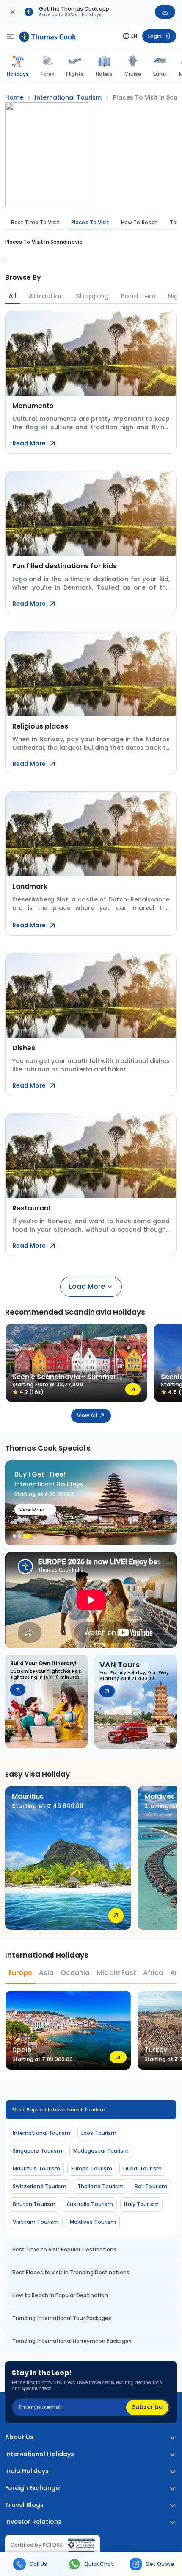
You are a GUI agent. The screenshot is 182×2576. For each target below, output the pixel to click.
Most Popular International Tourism (59, 2110)
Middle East (116, 1973)
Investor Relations (33, 2522)
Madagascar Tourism (101, 2151)
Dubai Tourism (142, 2168)
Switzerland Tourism (40, 2186)
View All (87, 1415)
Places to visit (90, 222)
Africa (153, 1973)
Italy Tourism (141, 2204)
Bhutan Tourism (34, 2204)
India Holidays (27, 2471)
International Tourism (41, 2133)
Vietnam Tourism (36, 2222)
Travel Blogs (24, 2505)
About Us (19, 2437)
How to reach (139, 222)
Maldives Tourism (93, 2222)
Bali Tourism (151, 2186)
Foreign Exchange (32, 2488)
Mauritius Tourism (36, 2168)
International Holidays (40, 2454)
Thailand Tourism (101, 2186)
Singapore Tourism (37, 2151)
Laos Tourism (99, 2133)
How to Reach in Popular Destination (60, 2295)
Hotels (104, 74)
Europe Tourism (92, 2168)
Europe (20, 1973)
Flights (75, 74)
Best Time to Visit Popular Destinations (64, 2249)
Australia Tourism (90, 2204)
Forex (47, 74)
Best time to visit (35, 222)
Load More (87, 1287)
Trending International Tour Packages (62, 2318)
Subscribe (147, 2407)
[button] (14, 1536)
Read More (29, 443)
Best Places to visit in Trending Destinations (71, 2272)
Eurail (160, 74)
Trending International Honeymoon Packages (72, 2341)
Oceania (75, 1973)
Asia (46, 1973)
